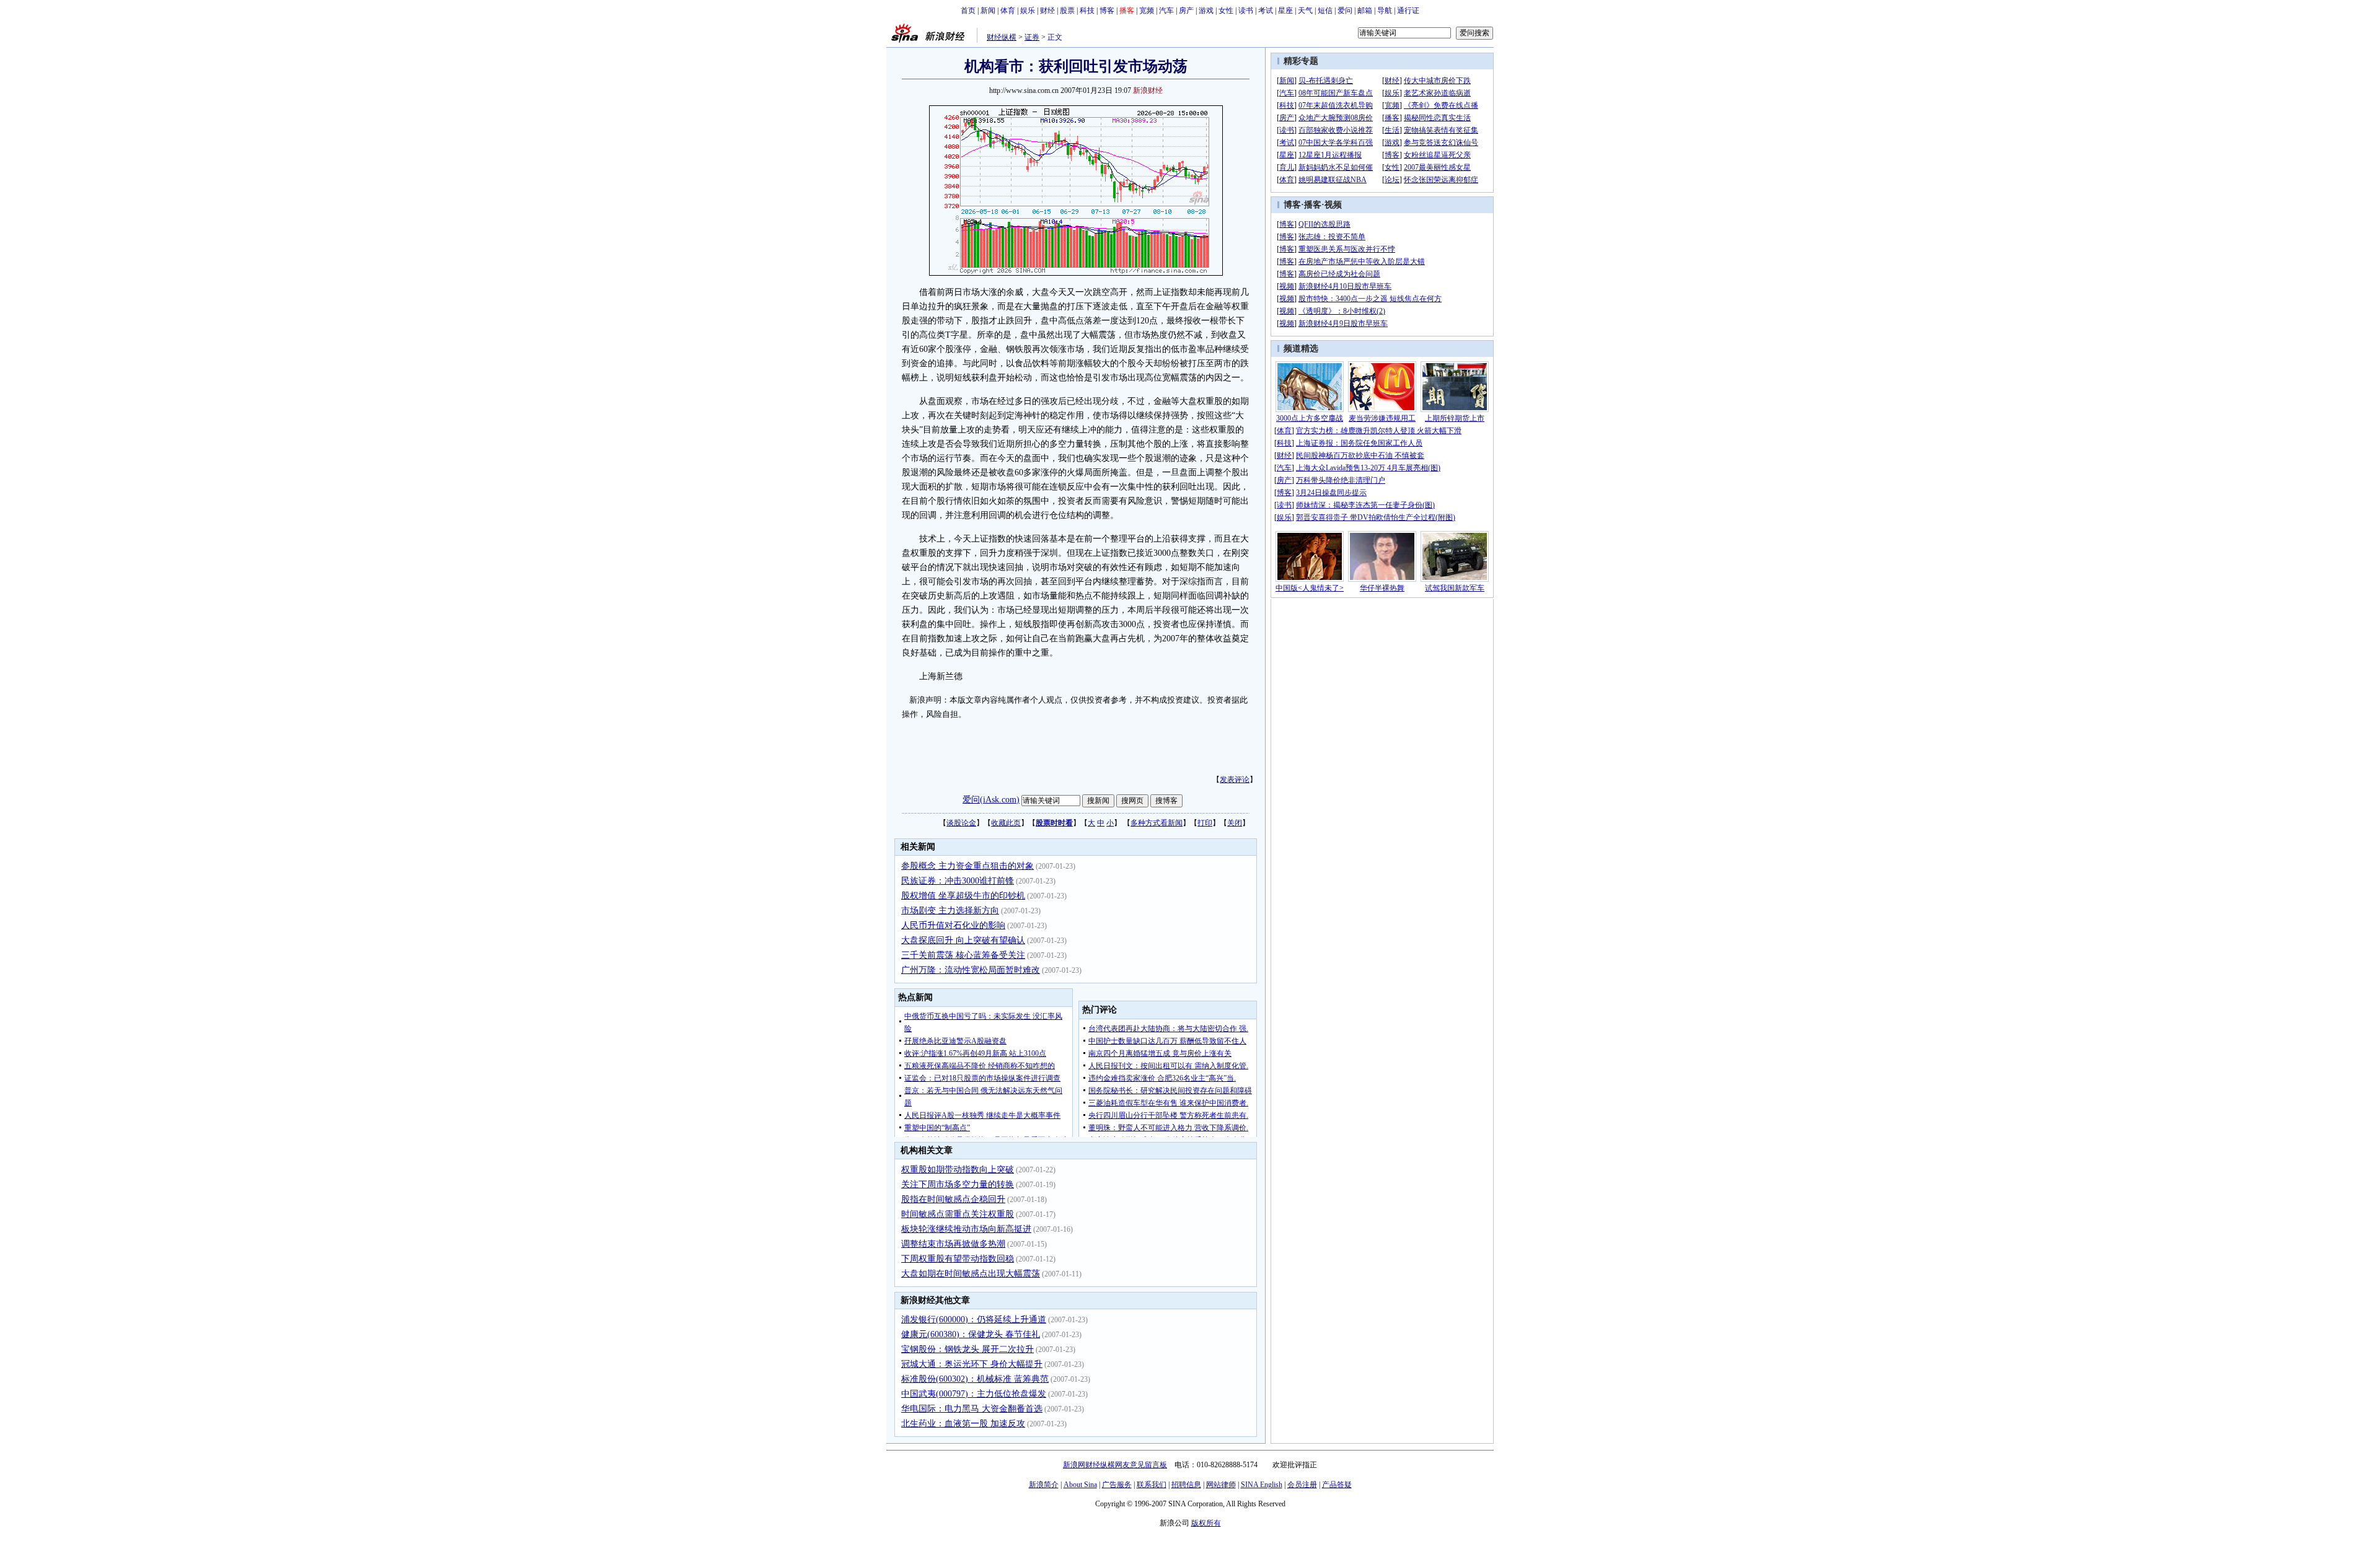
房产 (1186, 11)
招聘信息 (1186, 1485)
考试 (1266, 11)
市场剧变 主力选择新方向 (950, 911)
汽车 (1166, 11)
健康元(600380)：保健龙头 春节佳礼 (971, 1334)
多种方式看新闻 (1157, 823)
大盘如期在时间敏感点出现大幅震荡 (971, 1274)
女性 (1226, 11)
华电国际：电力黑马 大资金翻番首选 (972, 1409)
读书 (1246, 11)
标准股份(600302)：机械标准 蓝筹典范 (975, 1379)
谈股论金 (961, 823)
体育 (1008, 11)
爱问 (1345, 11)
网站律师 (1221, 1485)
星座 (1285, 11)
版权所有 (1206, 1523)
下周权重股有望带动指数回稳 (958, 1259)
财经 (1047, 11)
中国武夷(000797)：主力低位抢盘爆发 (974, 1394)
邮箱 (1365, 11)
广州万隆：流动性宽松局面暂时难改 (971, 970)
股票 (1067, 11)
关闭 (1235, 823)
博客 (1107, 11)
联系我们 (1152, 1485)
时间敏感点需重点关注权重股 (958, 1214)
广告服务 (1117, 1485)
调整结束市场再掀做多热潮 (953, 1244)
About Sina (1080, 1485)
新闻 (988, 11)
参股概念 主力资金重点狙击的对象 (967, 866)
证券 (1032, 37)
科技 (1087, 11)
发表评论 (1235, 779)
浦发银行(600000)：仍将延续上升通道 (974, 1319)
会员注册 (1302, 1485)
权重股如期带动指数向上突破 (958, 1170)
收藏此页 (1006, 823)
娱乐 (1028, 11)
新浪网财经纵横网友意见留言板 (1115, 1465)
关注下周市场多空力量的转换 (958, 1184)
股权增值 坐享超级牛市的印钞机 (963, 896)
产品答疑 (1337, 1485)
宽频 (1147, 11)
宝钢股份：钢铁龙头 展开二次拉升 (967, 1349)
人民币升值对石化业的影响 (953, 925)
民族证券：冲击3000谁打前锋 (958, 881)
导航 (1385, 11)
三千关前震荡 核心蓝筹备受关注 (963, 955)
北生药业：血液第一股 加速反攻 (963, 1424)
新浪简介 (1044, 1485)
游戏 (1206, 11)
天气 (1305, 11)
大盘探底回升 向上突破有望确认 (963, 940)
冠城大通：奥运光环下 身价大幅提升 (972, 1364)
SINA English (1262, 1485)
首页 (968, 11)
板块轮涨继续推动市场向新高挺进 (966, 1229)
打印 (1205, 823)
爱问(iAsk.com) (991, 800)
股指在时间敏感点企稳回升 (953, 1199)
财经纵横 (1002, 37)
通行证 (1408, 11)
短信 (1325, 11)
